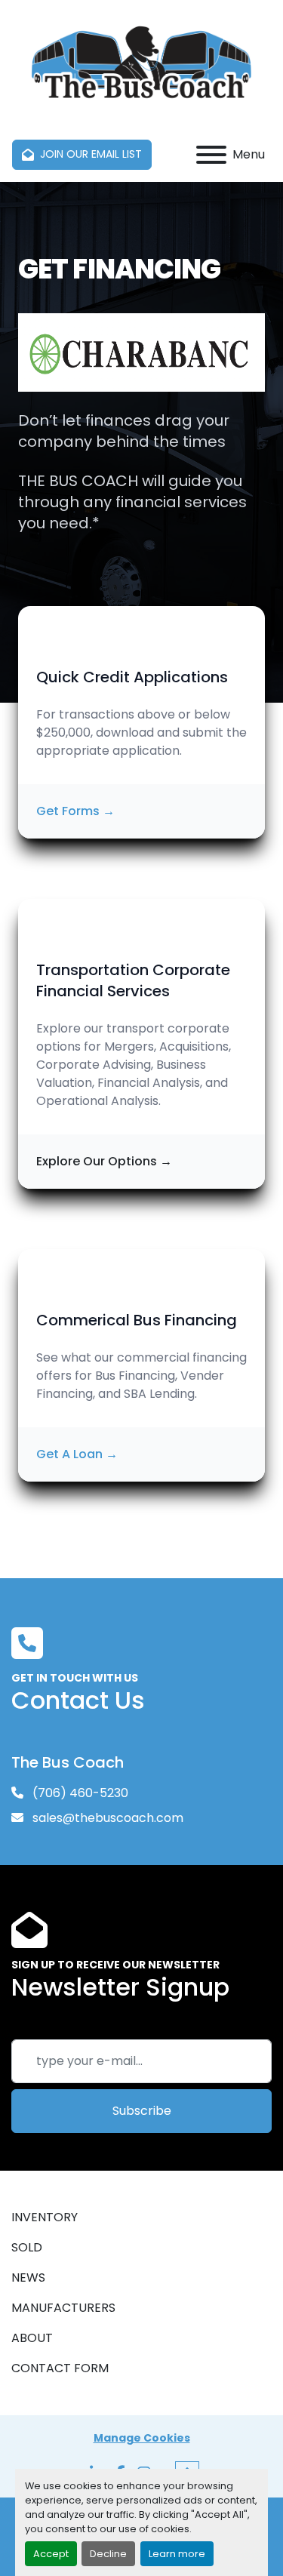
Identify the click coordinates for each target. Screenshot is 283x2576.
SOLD (27, 2247)
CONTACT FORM (60, 2368)
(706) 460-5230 (79, 1793)
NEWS (28, 2277)
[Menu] (211, 155)
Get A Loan (77, 1454)
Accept (51, 2554)
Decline (108, 2554)
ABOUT (32, 2338)
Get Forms (75, 811)
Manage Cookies (142, 2438)
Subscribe (142, 2111)
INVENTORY (45, 2217)
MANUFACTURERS (63, 2308)
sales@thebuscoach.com (106, 1818)
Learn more (177, 2554)
